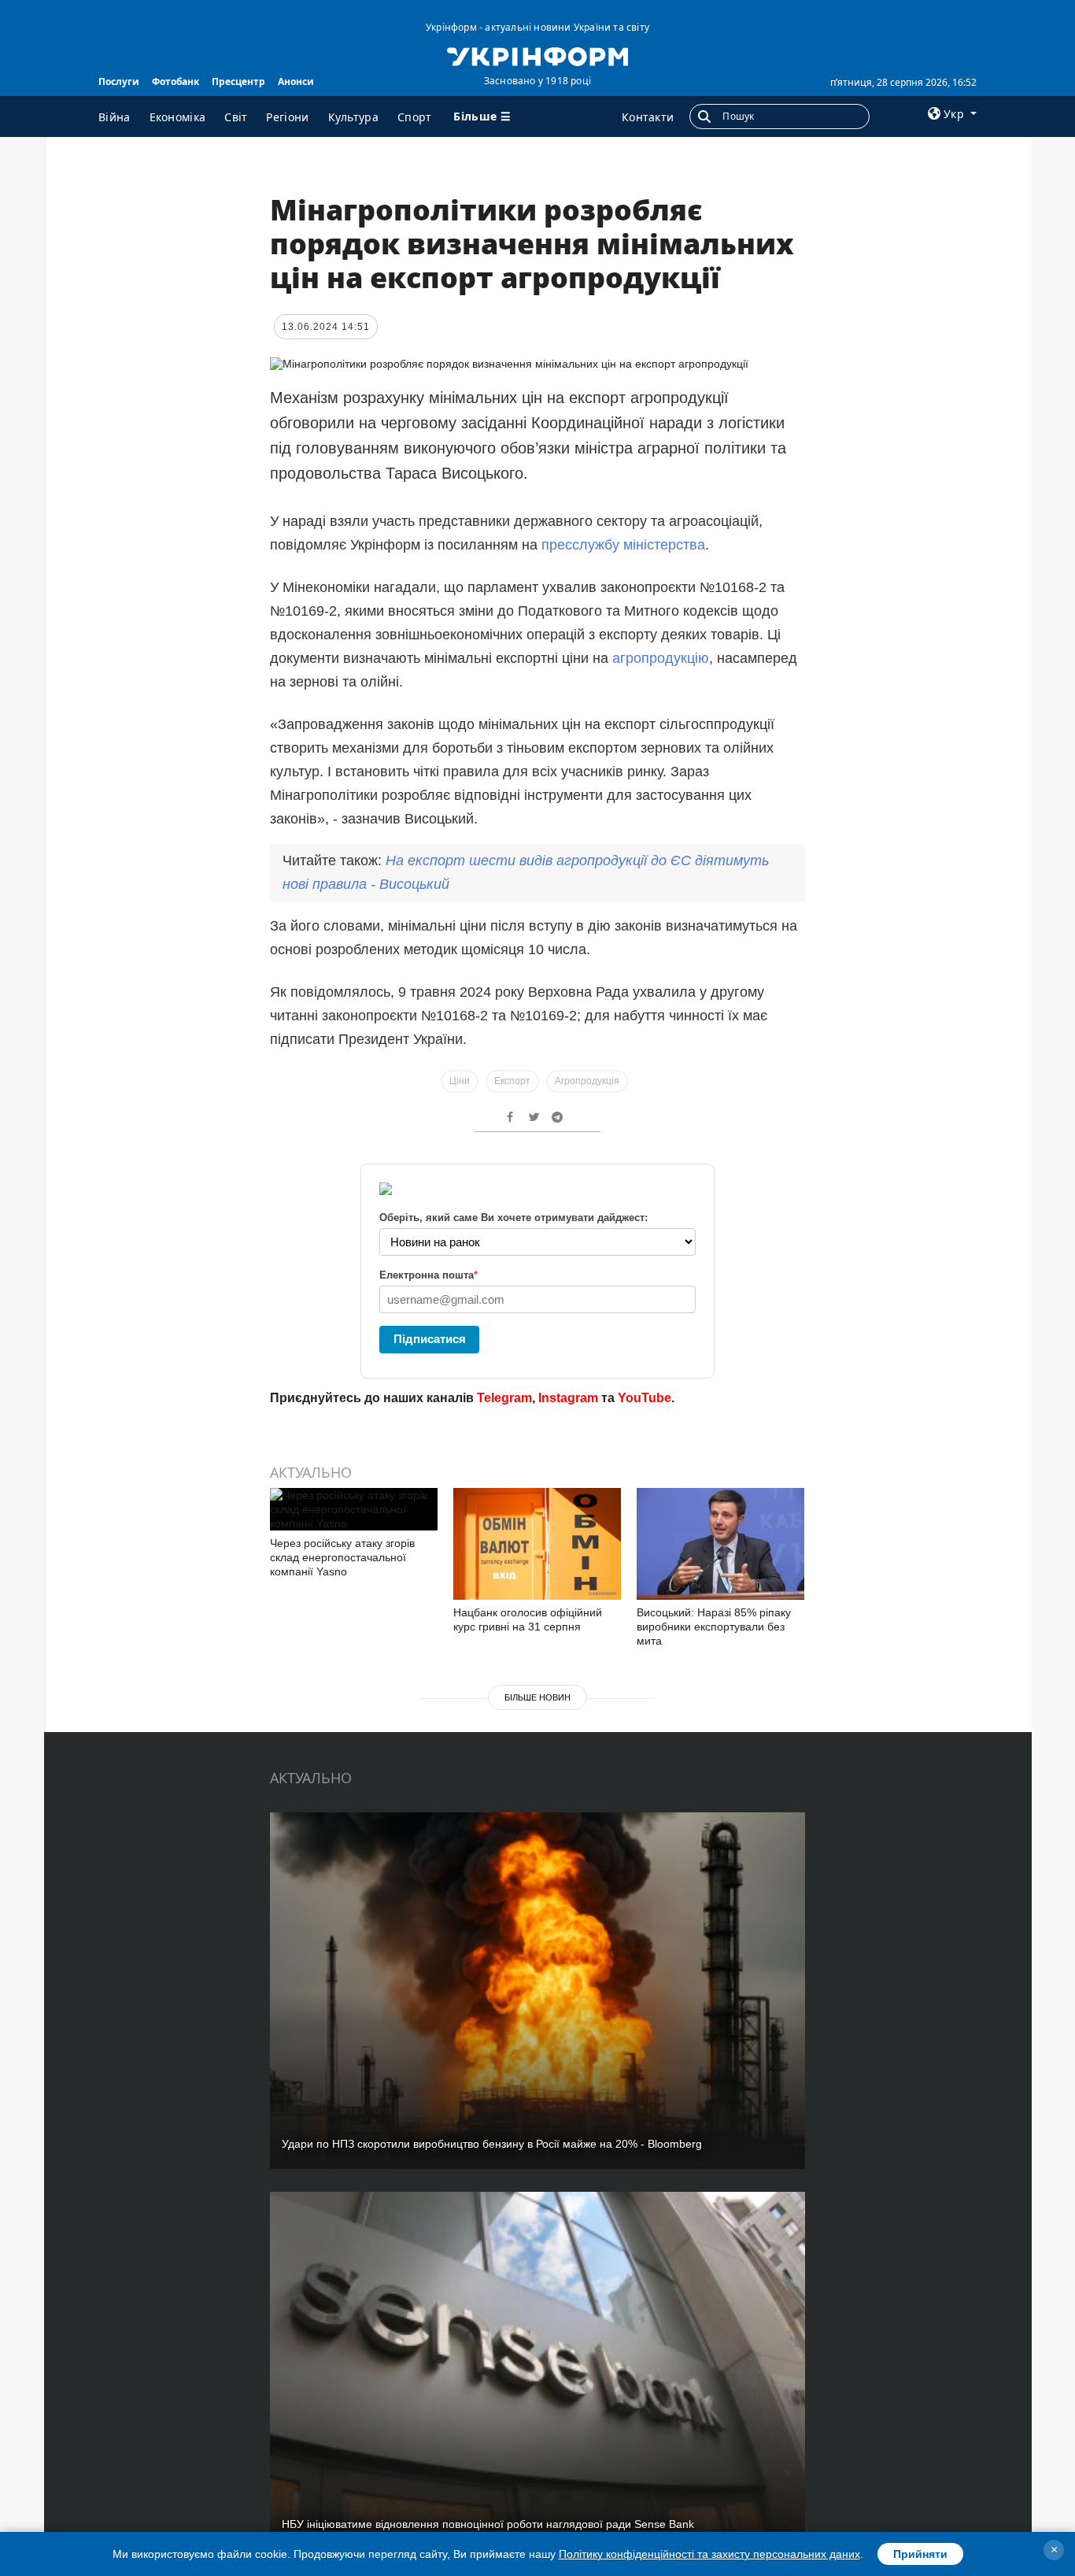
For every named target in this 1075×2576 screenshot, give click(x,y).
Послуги (119, 81)
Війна (115, 117)
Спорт (415, 117)
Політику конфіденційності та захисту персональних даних (709, 2554)
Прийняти (920, 2554)
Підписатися (430, 1339)
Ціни (460, 1081)
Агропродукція (587, 1081)
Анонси (296, 81)
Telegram (504, 1398)
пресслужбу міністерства (623, 545)
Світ (236, 117)
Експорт (512, 1081)
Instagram (568, 1398)
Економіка (178, 117)
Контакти (648, 117)
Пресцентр (238, 81)
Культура (353, 117)
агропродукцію (661, 658)
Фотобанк (175, 81)
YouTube (645, 1398)
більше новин (537, 1697)
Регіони (287, 117)
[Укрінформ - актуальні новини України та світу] (537, 55)
